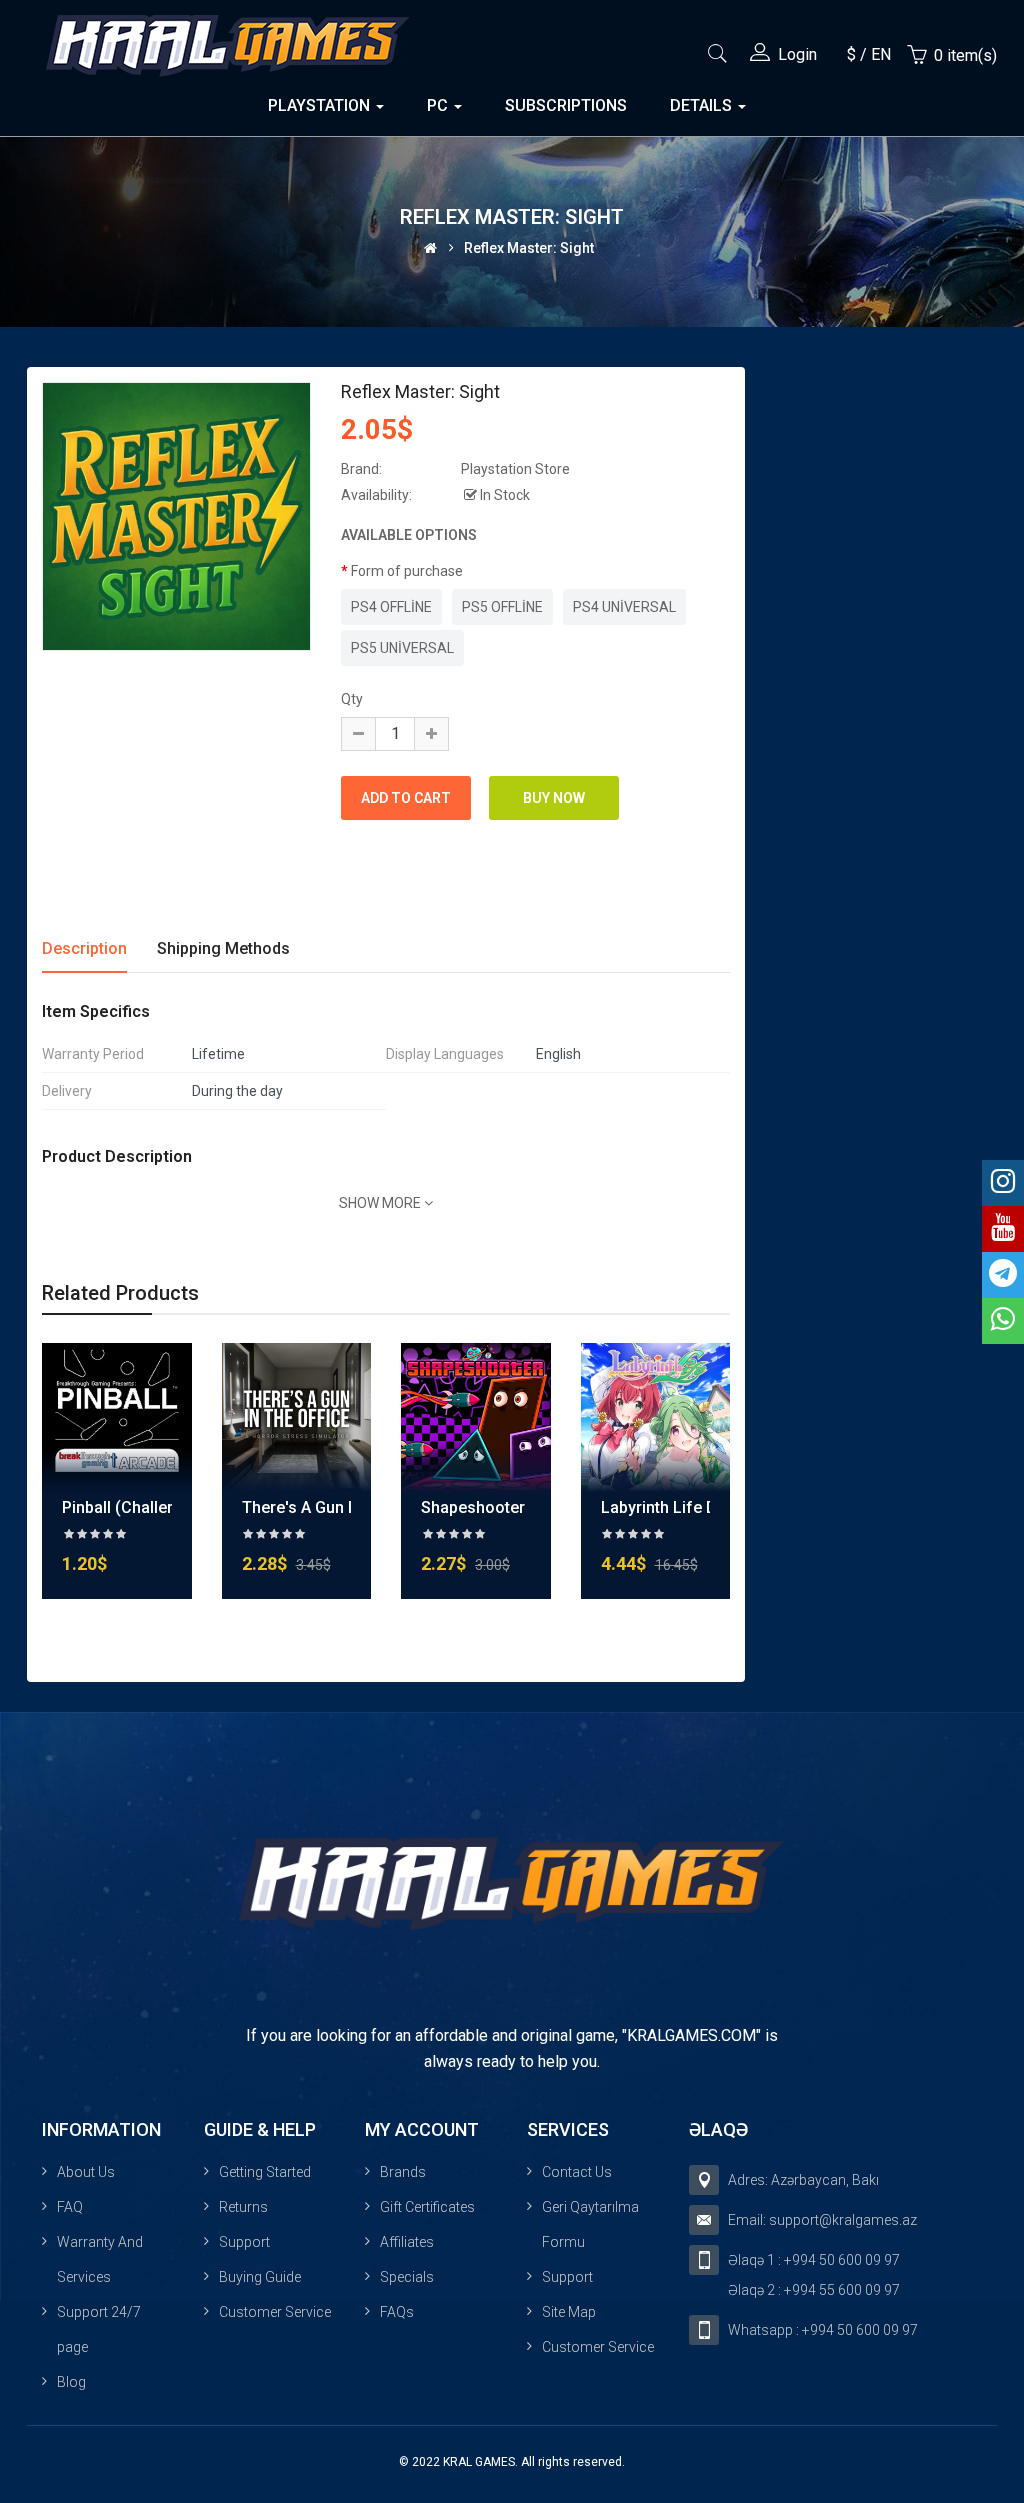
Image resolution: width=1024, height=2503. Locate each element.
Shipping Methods (223, 948)
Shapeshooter (473, 1507)
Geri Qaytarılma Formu (590, 2224)
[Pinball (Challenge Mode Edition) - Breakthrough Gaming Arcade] (117, 1416)
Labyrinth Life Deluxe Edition (705, 1507)
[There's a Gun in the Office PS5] (297, 1416)
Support (244, 2242)
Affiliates (407, 2242)
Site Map (569, 2312)
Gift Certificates (427, 2207)
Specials (407, 2277)
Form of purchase (407, 571)
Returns (243, 2207)
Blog (71, 2382)
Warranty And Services (100, 2259)
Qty (352, 699)
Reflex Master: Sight (529, 248)
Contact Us (577, 2172)
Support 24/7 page (99, 2329)
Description (84, 948)
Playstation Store (515, 469)
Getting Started (265, 2172)
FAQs (397, 2312)
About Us (86, 2172)
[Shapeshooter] (476, 1416)
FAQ (70, 2207)
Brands (403, 2172)
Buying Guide (260, 2277)
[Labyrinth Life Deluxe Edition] (656, 1416)
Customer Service (275, 2312)
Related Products (120, 1293)
